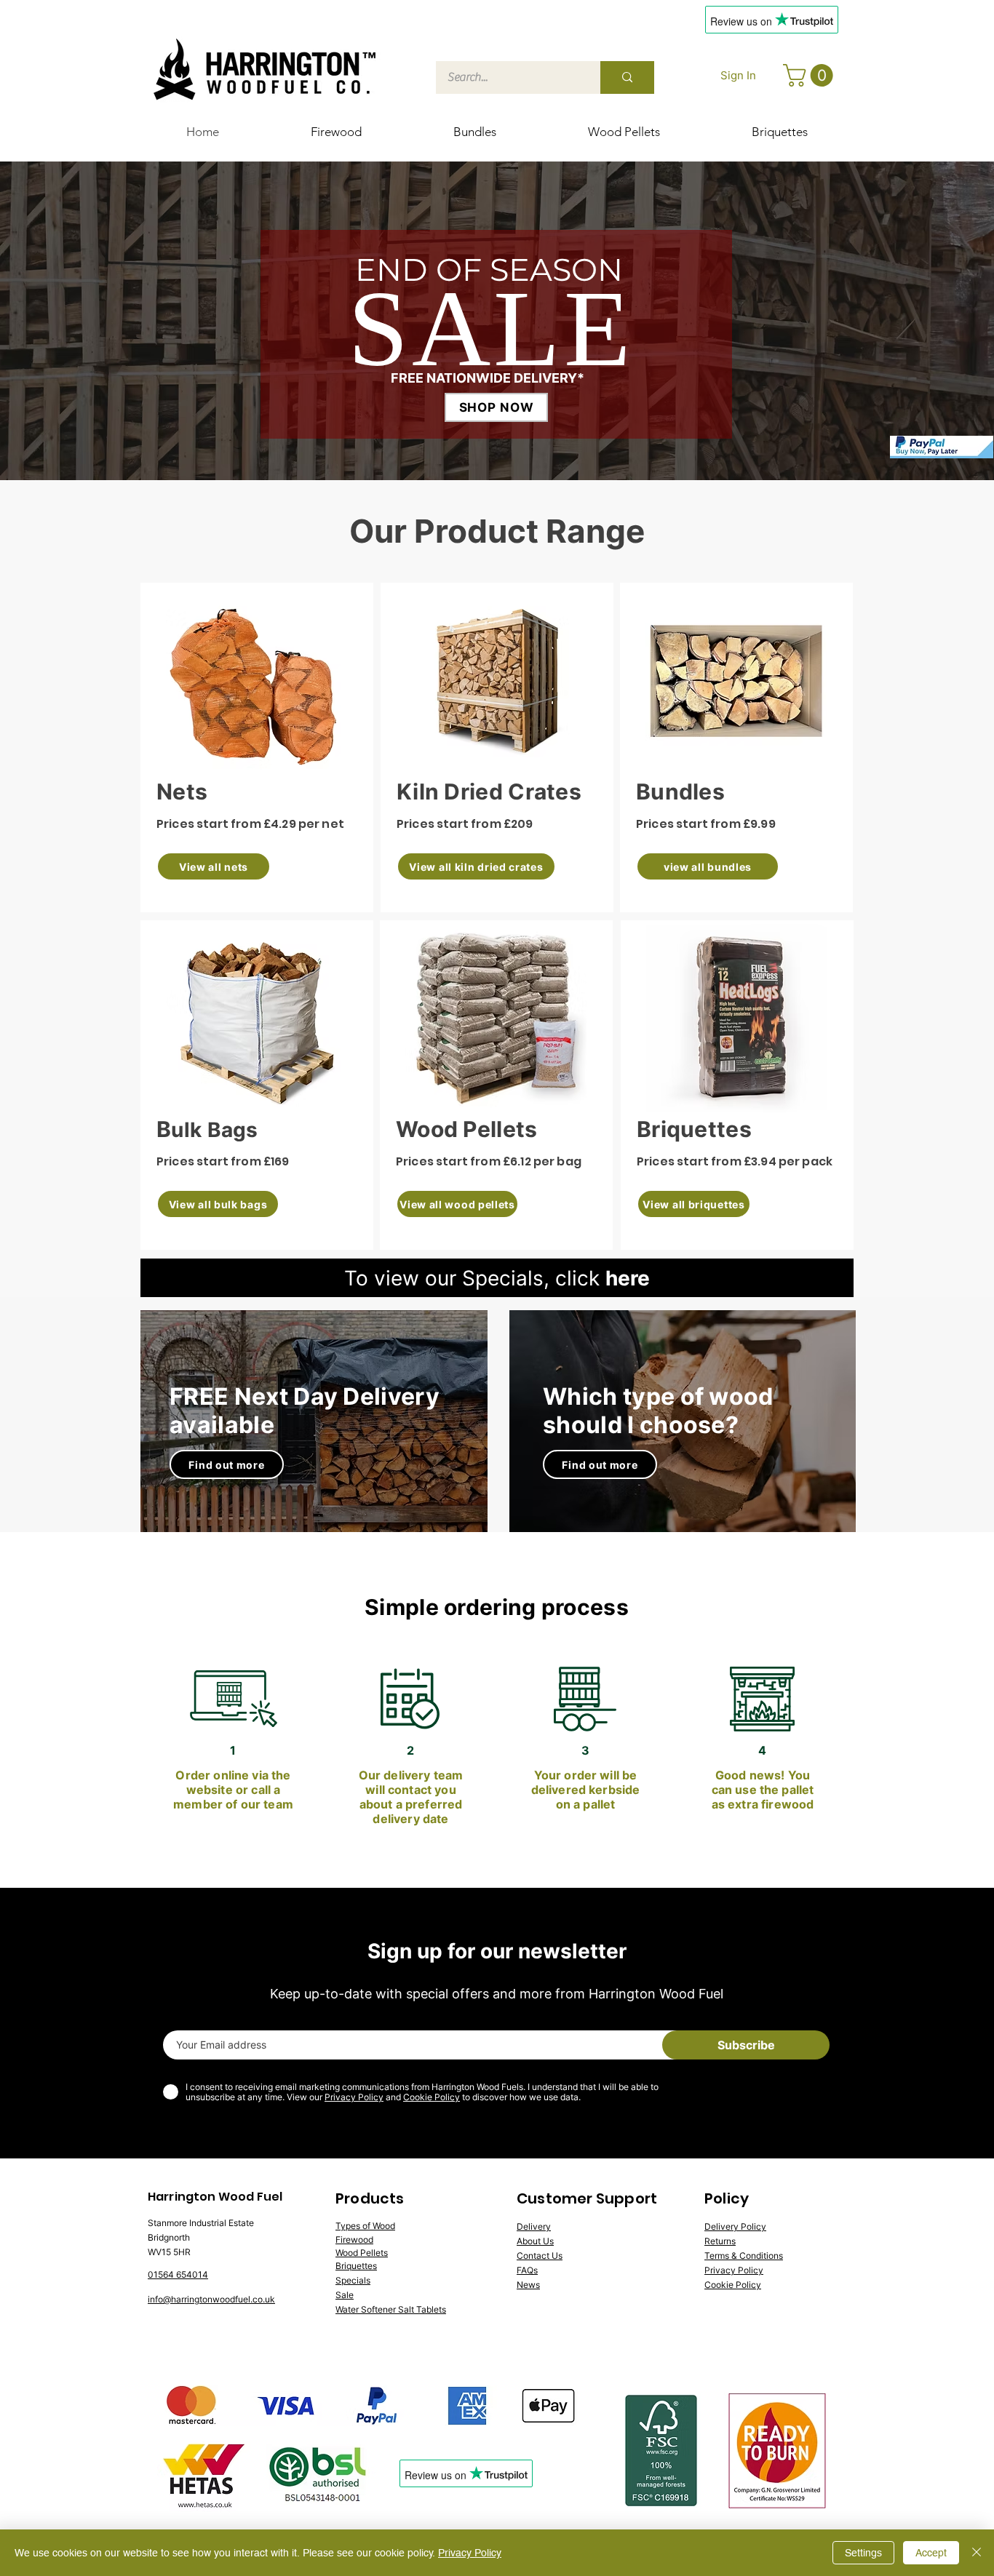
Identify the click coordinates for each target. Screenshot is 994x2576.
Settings (863, 2553)
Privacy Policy (354, 2097)
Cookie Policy (432, 2097)
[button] (811, 75)
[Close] (977, 2553)
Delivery (534, 2226)
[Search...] (627, 77)
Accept (931, 2553)
